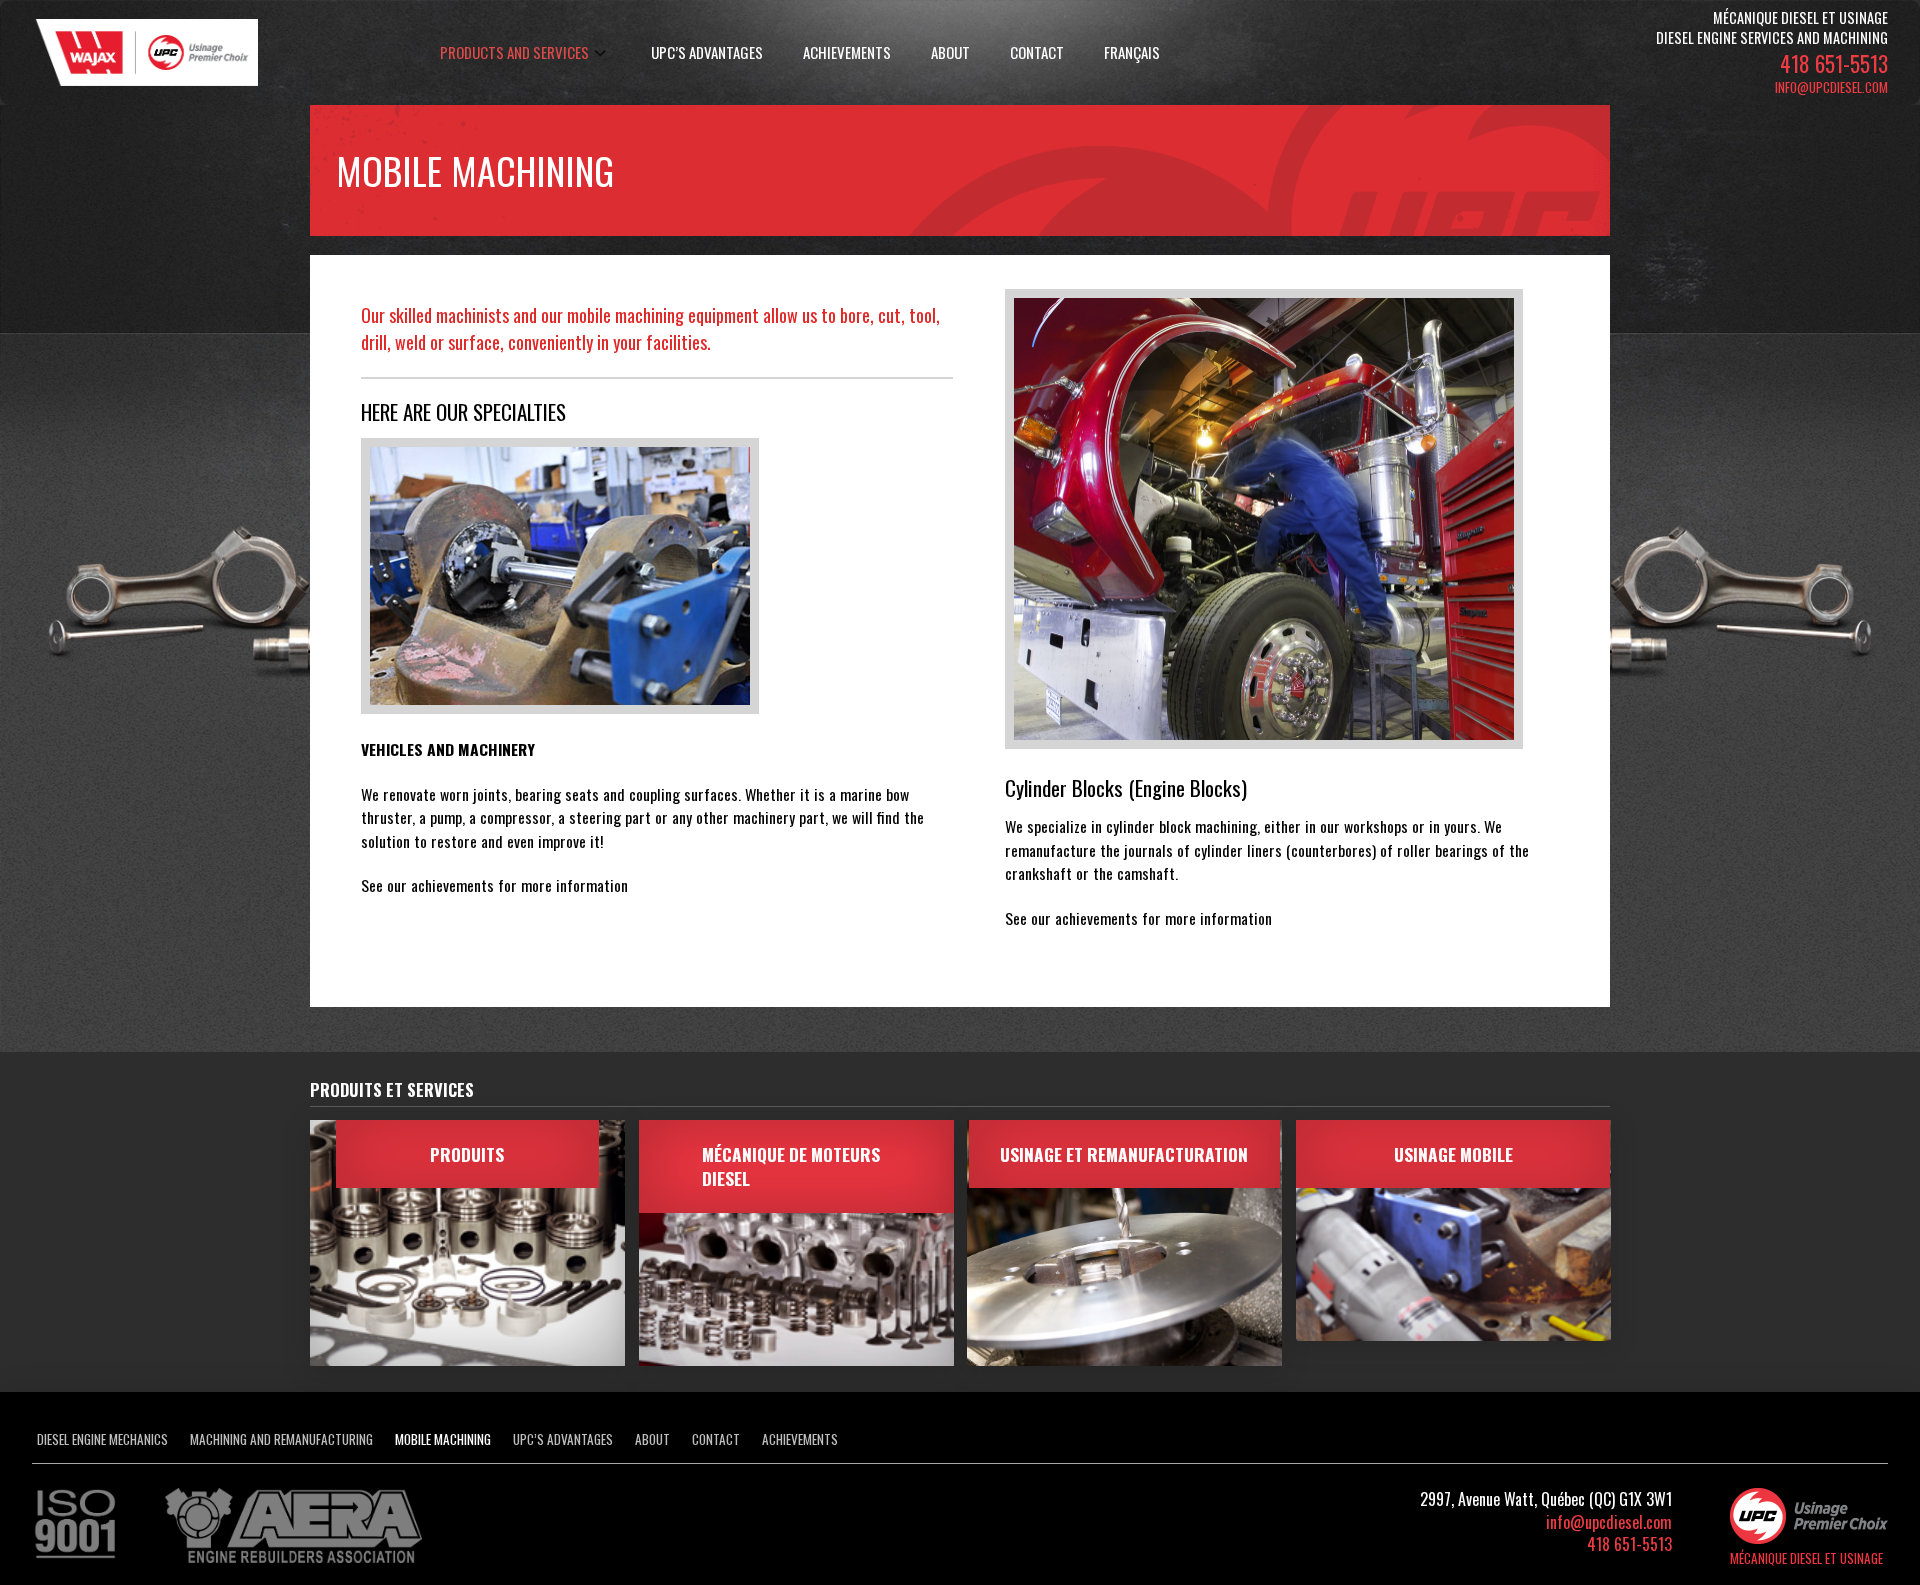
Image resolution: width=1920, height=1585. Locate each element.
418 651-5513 (1834, 63)
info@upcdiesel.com (1831, 87)
